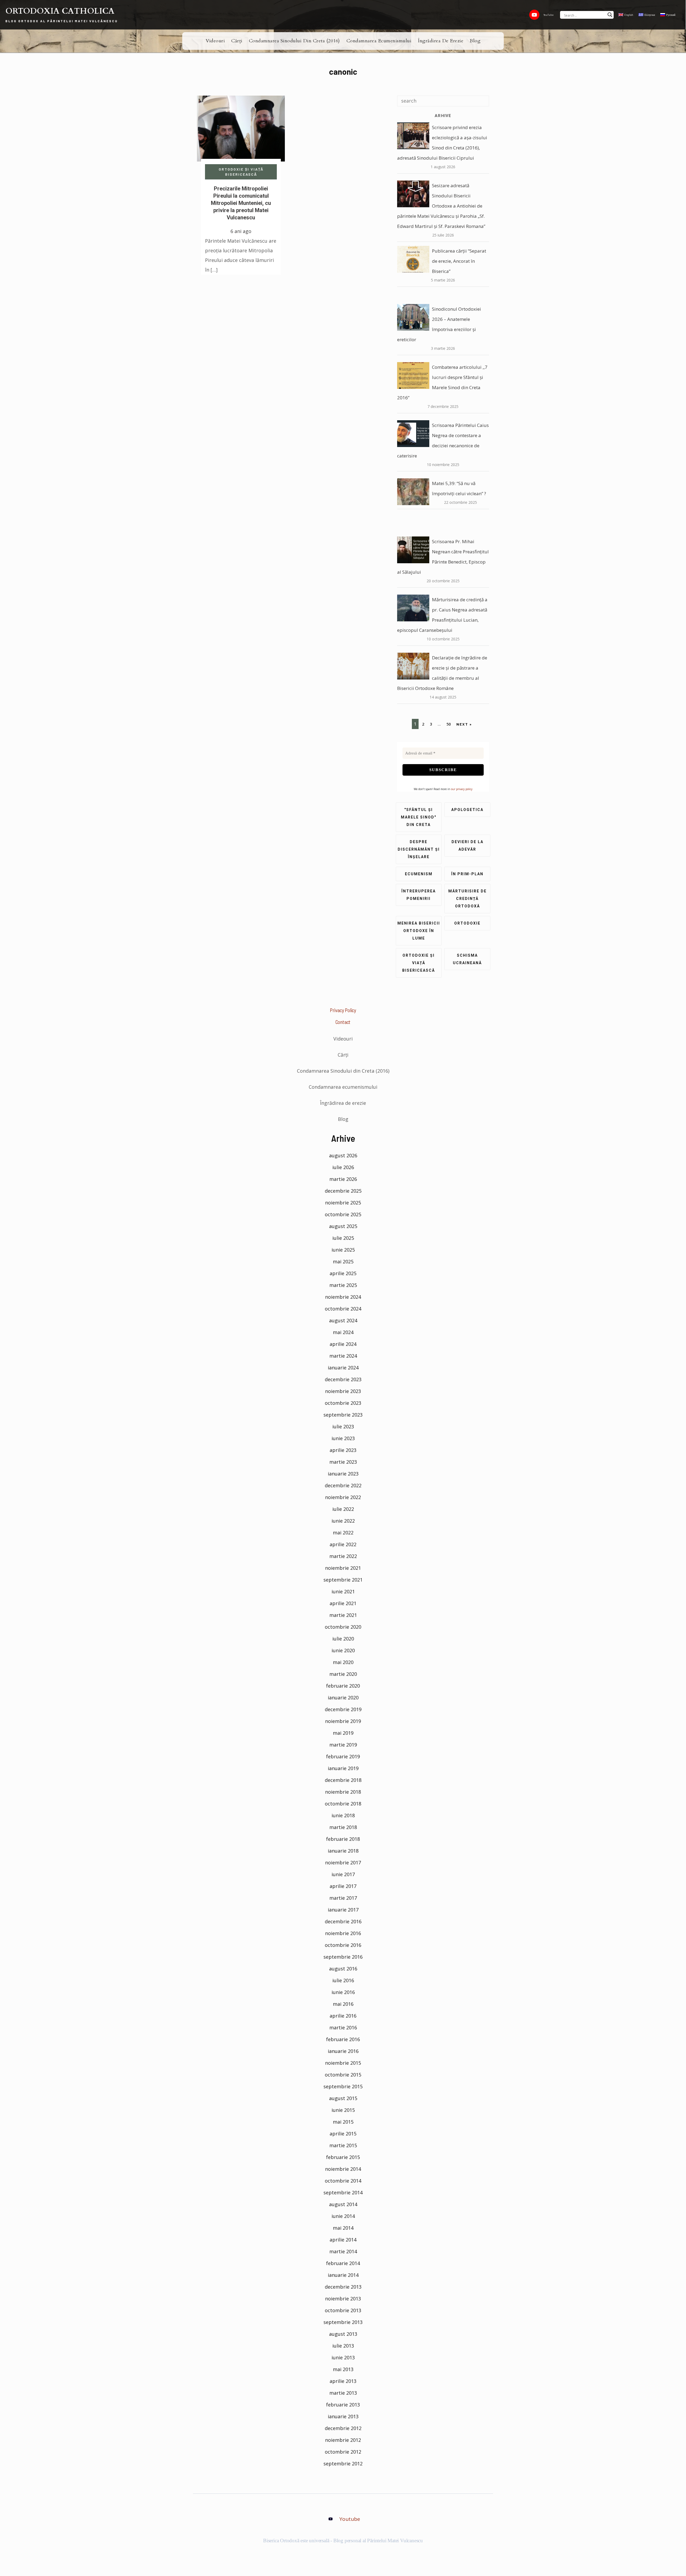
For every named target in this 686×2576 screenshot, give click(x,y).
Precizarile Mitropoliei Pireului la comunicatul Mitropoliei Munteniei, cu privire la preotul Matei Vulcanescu (241, 203)
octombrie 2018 (343, 1804)
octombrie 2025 (343, 1214)
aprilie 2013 (343, 2381)
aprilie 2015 (343, 2134)
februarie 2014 (343, 2263)
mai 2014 (343, 2228)
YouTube (548, 15)
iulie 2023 (343, 1426)
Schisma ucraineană (467, 959)
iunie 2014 (343, 2216)
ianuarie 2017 (343, 1910)
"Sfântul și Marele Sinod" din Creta (419, 817)
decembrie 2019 (343, 1709)
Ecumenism (419, 874)
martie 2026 (343, 1179)
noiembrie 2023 (343, 1391)
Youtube (350, 2519)
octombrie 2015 (343, 2075)
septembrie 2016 (343, 1957)
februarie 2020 (343, 1686)
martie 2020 (343, 1674)
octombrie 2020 (343, 1627)
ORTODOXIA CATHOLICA (60, 11)
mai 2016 (343, 2004)
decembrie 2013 (343, 2287)
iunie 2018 (343, 1815)
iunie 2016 (343, 1992)
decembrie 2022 (343, 1485)
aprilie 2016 (343, 2016)
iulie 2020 (343, 1639)
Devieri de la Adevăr (467, 846)
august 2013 (343, 2334)
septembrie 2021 (343, 1580)
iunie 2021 (343, 1591)
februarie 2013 (343, 2405)
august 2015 (343, 2098)
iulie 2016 (343, 1980)
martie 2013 (343, 2393)
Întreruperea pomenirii (419, 895)
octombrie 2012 (343, 2452)
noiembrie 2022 (343, 1497)
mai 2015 (343, 2122)
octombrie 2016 (343, 1945)
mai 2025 (343, 1261)
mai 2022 (343, 1533)
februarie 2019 (343, 1756)
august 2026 (343, 1155)
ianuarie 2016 (343, 2051)
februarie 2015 (343, 2157)
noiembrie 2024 (343, 1297)
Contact (343, 1022)
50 (449, 724)
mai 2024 (343, 1332)
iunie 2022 (343, 1521)
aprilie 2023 (343, 1450)
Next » (464, 724)
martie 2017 (343, 1898)
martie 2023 (343, 1462)
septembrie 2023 (343, 1415)
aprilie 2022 (343, 1544)
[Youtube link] (534, 15)
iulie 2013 (343, 2346)
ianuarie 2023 (343, 1474)
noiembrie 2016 (343, 1933)
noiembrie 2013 (343, 2299)
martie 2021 (343, 1615)
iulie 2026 (343, 1167)
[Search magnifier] (610, 15)
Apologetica (467, 810)
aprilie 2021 (343, 1603)
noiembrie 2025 (343, 1203)
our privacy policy (462, 789)
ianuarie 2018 (343, 1851)
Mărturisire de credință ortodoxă (467, 899)
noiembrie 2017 (343, 1862)
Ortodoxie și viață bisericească (241, 172)
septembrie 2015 (343, 2086)
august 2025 (343, 1226)
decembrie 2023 (343, 1379)
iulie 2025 (343, 1238)
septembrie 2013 (343, 2322)
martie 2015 (343, 2145)
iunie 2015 (343, 2110)
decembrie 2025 (343, 1191)
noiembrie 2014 (343, 2169)
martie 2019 (343, 1745)
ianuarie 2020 (343, 1698)
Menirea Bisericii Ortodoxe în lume (419, 931)
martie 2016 (343, 2027)
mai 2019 (343, 1733)
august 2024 (343, 1320)
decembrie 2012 (343, 2428)
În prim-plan (467, 874)
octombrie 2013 (343, 2310)
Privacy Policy (343, 1010)
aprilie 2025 (343, 1273)
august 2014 (343, 2204)
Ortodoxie (467, 923)
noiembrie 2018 (343, 1792)
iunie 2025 (343, 1250)
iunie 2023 (343, 1438)
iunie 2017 (343, 1874)
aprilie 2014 (343, 2240)
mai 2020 (343, 1662)
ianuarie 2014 (343, 2275)
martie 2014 (343, 2251)
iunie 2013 (343, 2357)
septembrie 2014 (343, 2192)
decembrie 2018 (343, 1780)
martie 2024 (343, 1356)
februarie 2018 (343, 1839)
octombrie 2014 (343, 2181)
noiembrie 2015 (343, 2063)
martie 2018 (343, 1827)
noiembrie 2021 (343, 1568)
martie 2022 (343, 1556)
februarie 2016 (343, 2039)
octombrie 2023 (343, 1403)
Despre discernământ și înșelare (419, 849)
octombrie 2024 (343, 1309)
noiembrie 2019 (343, 1721)
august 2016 (343, 1969)
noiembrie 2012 (343, 2440)
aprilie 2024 (343, 1344)
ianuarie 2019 (343, 1768)
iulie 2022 (343, 1509)
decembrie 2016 (343, 1921)
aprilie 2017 (343, 1886)
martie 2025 (343, 1285)
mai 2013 (343, 2369)
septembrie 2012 (343, 2464)
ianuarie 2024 (343, 1368)
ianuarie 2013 (343, 2416)
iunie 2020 (343, 1650)
